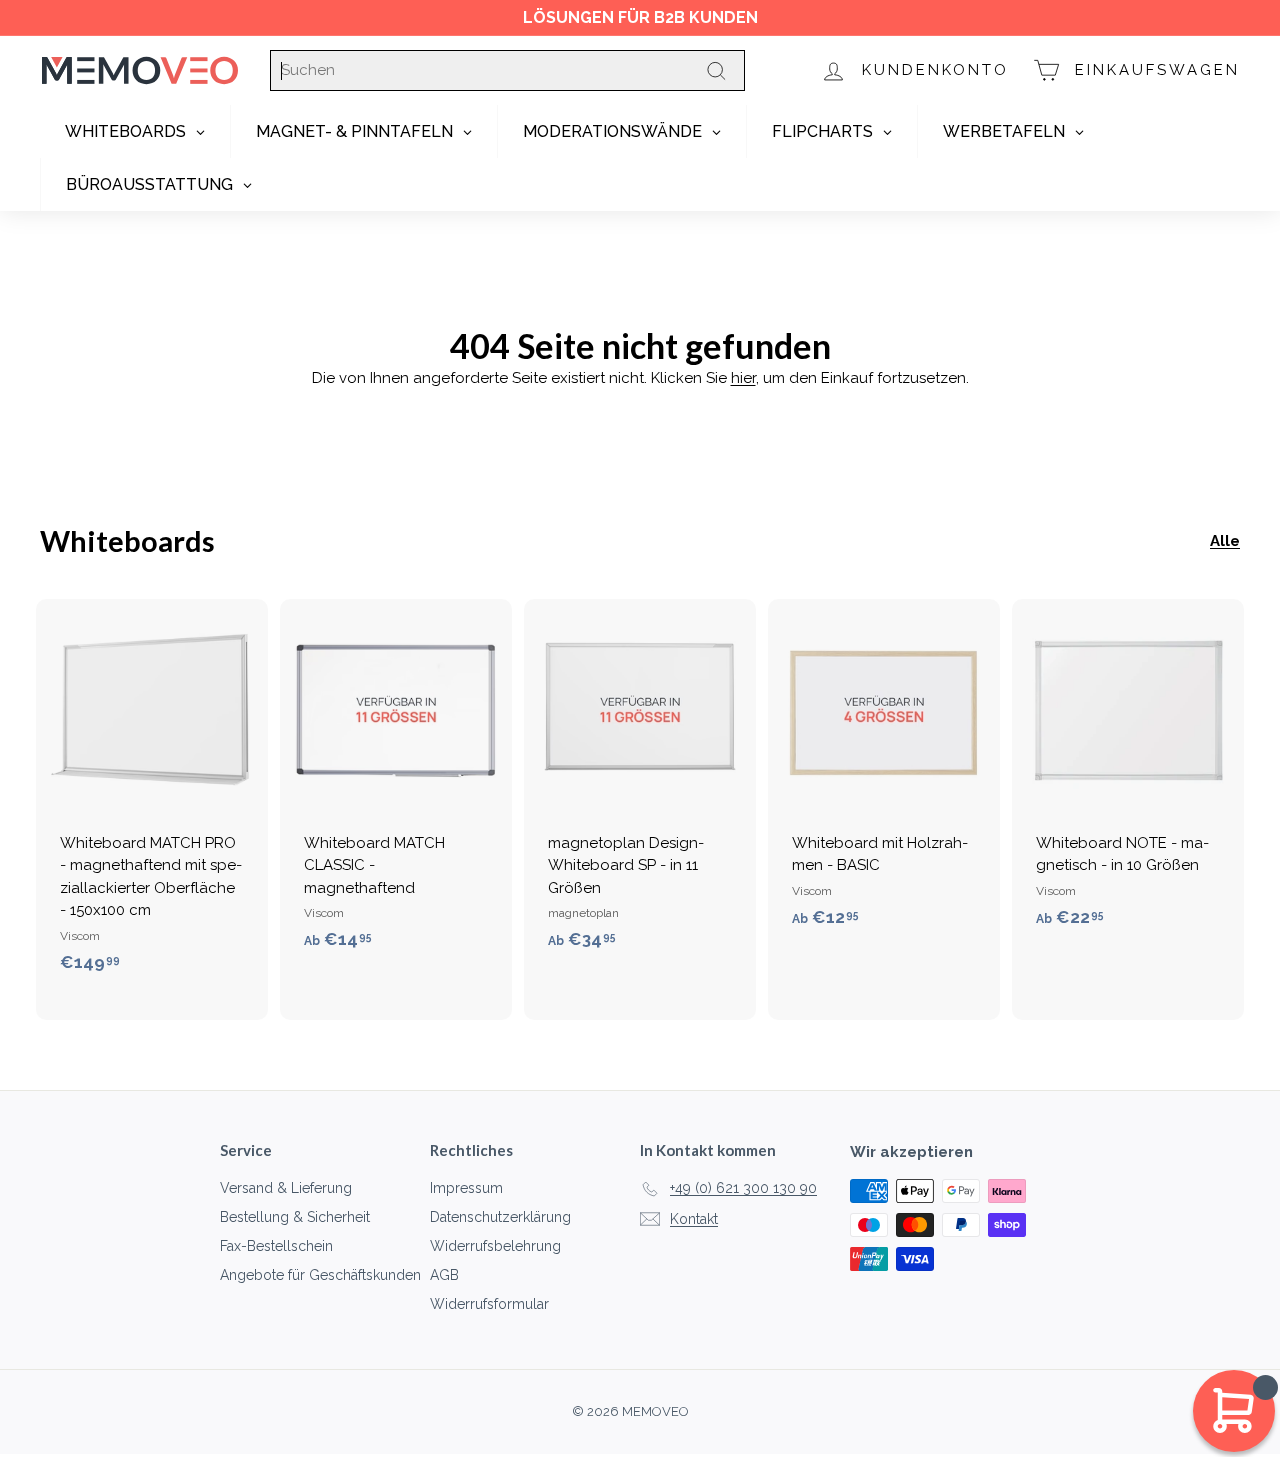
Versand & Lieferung (286, 1188)
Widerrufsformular (489, 1304)
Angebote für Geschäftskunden (320, 1275)
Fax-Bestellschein (276, 1246)
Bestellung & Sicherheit (295, 1217)
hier (743, 378)
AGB (444, 1275)
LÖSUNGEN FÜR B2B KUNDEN (640, 17)
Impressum (466, 1188)
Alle (1225, 541)
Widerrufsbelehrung (495, 1246)
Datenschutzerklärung (500, 1217)
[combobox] (507, 70)
